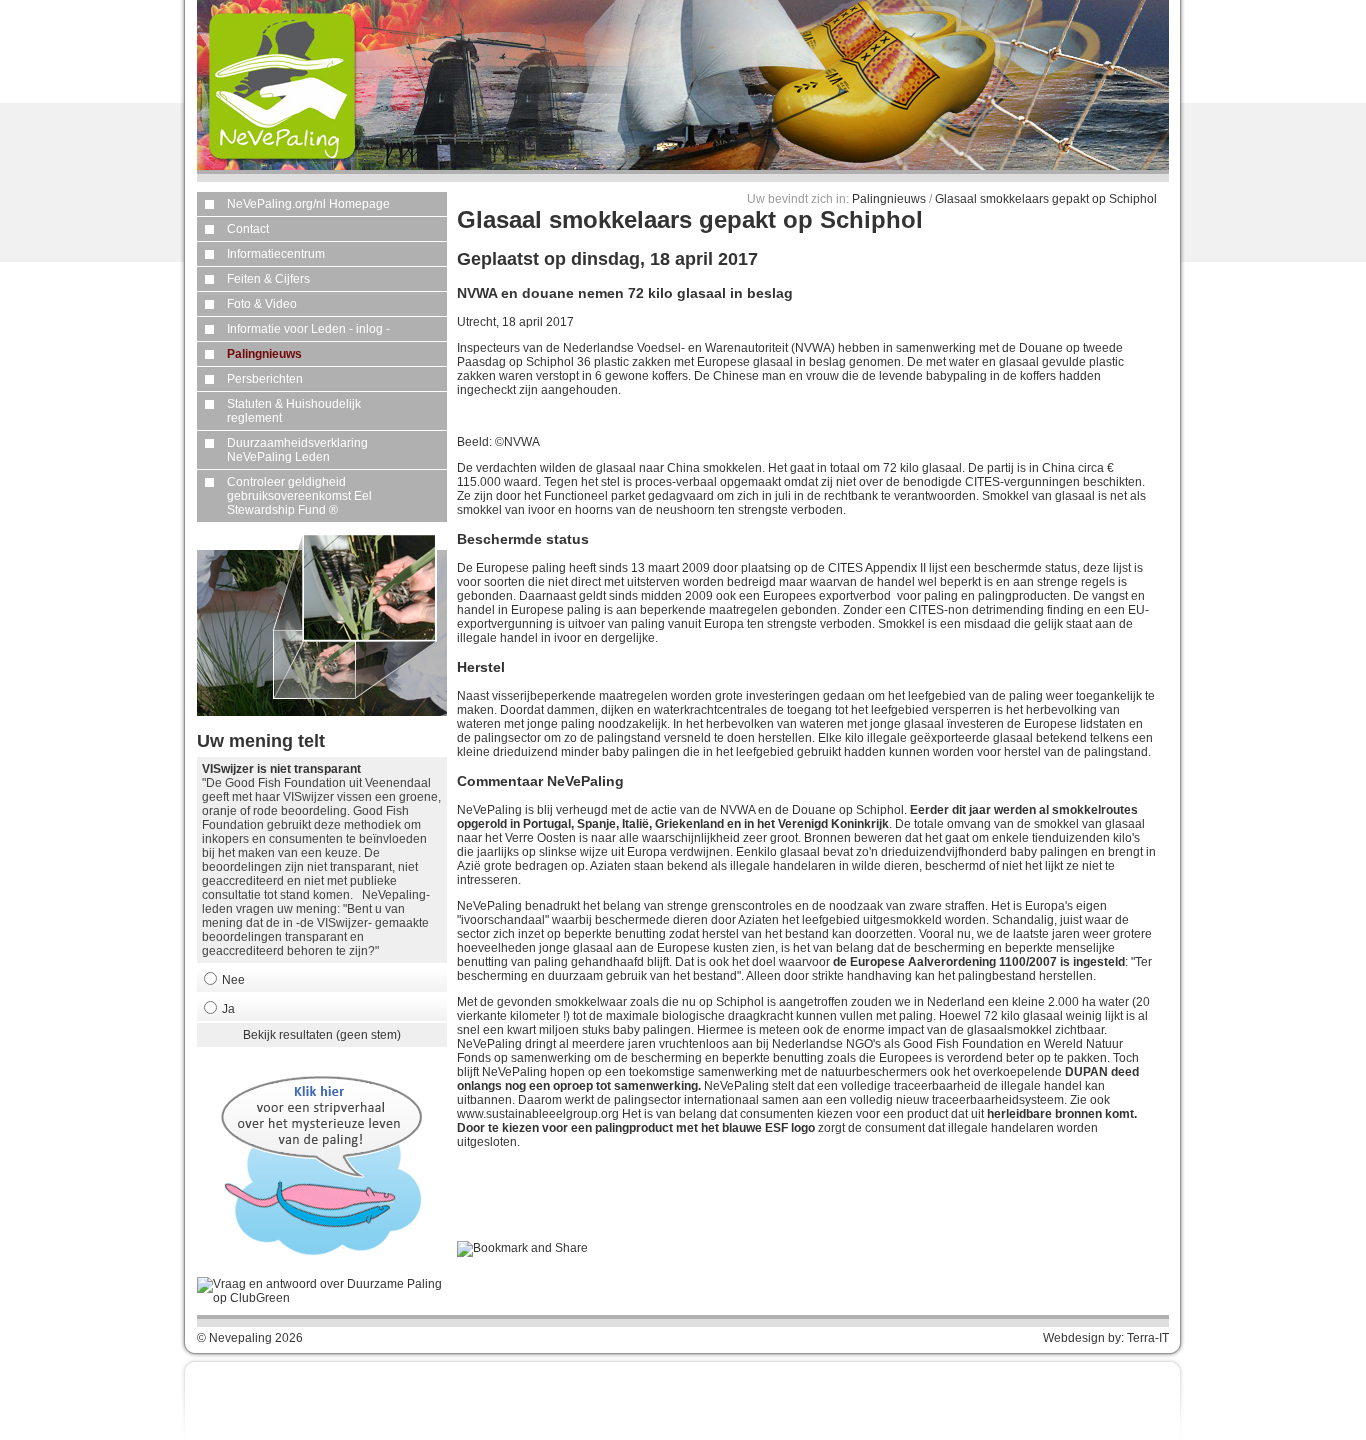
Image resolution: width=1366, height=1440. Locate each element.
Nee (233, 980)
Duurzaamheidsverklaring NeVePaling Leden (297, 450)
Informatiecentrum (276, 254)
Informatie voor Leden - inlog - (308, 329)
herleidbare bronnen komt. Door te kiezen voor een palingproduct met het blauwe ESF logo (797, 1121)
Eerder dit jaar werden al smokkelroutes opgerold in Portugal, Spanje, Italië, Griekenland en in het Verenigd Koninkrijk (797, 817)
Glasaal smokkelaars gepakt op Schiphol (1046, 199)
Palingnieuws (264, 354)
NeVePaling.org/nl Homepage (308, 204)
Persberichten (265, 379)
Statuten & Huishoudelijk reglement (294, 411)
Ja (228, 1009)
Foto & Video (262, 304)
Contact (248, 229)
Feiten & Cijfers (268, 279)
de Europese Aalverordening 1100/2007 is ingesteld (979, 962)
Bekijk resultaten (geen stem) (322, 1035)
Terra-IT (1148, 1338)
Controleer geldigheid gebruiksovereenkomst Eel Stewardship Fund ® (299, 496)
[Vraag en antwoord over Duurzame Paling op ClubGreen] (322, 1298)
